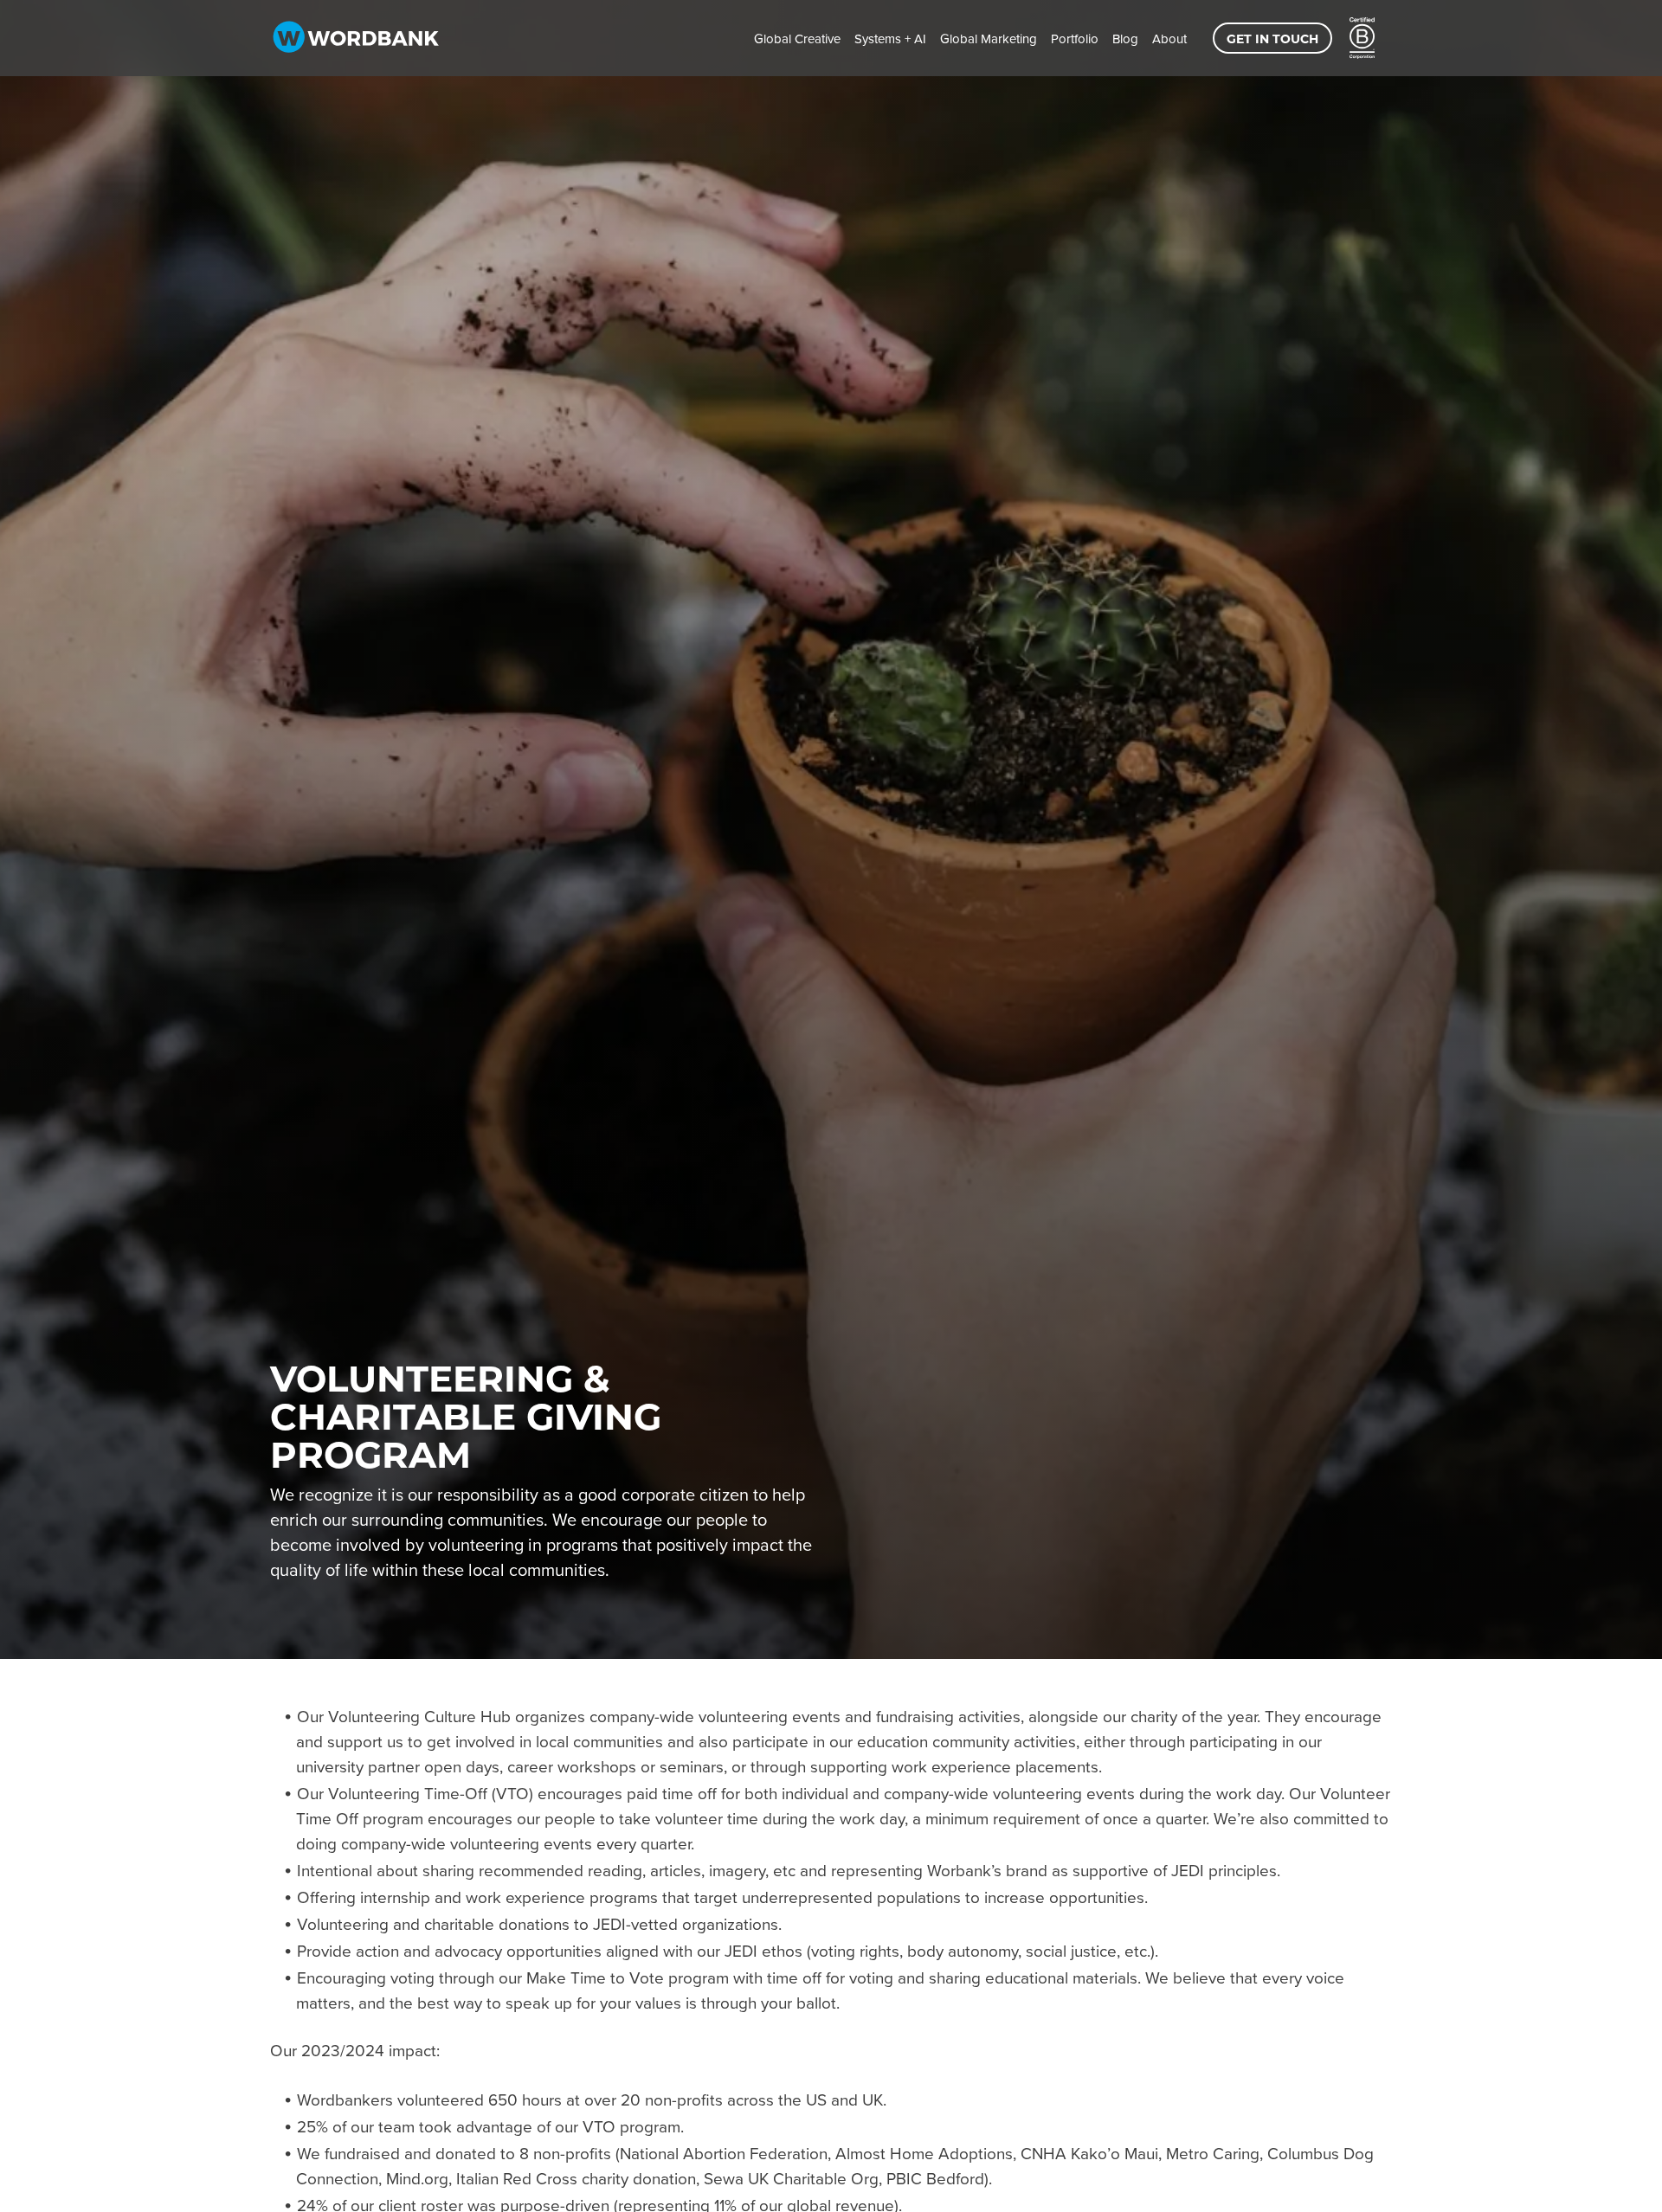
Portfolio (1075, 39)
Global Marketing (989, 39)
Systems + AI (890, 39)
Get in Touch (1272, 39)
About (1169, 39)
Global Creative (797, 39)
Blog (1125, 39)
